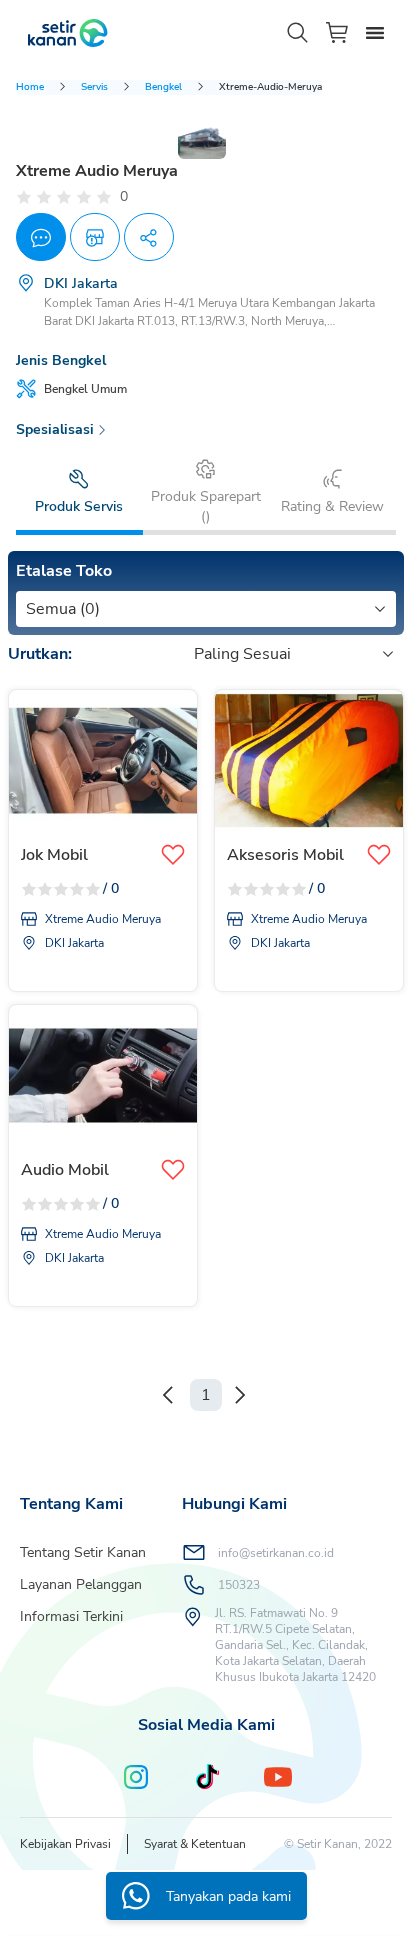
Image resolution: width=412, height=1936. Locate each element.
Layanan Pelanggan (81, 1584)
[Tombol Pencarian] (298, 33)
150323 (239, 1585)
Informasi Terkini (71, 1616)
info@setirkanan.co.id (276, 1553)
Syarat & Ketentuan (195, 1844)
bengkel (163, 87)
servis (94, 87)
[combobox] (28, 609)
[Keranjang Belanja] (338, 32)
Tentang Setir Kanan (83, 1552)
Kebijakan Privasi (65, 1844)
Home (30, 87)
